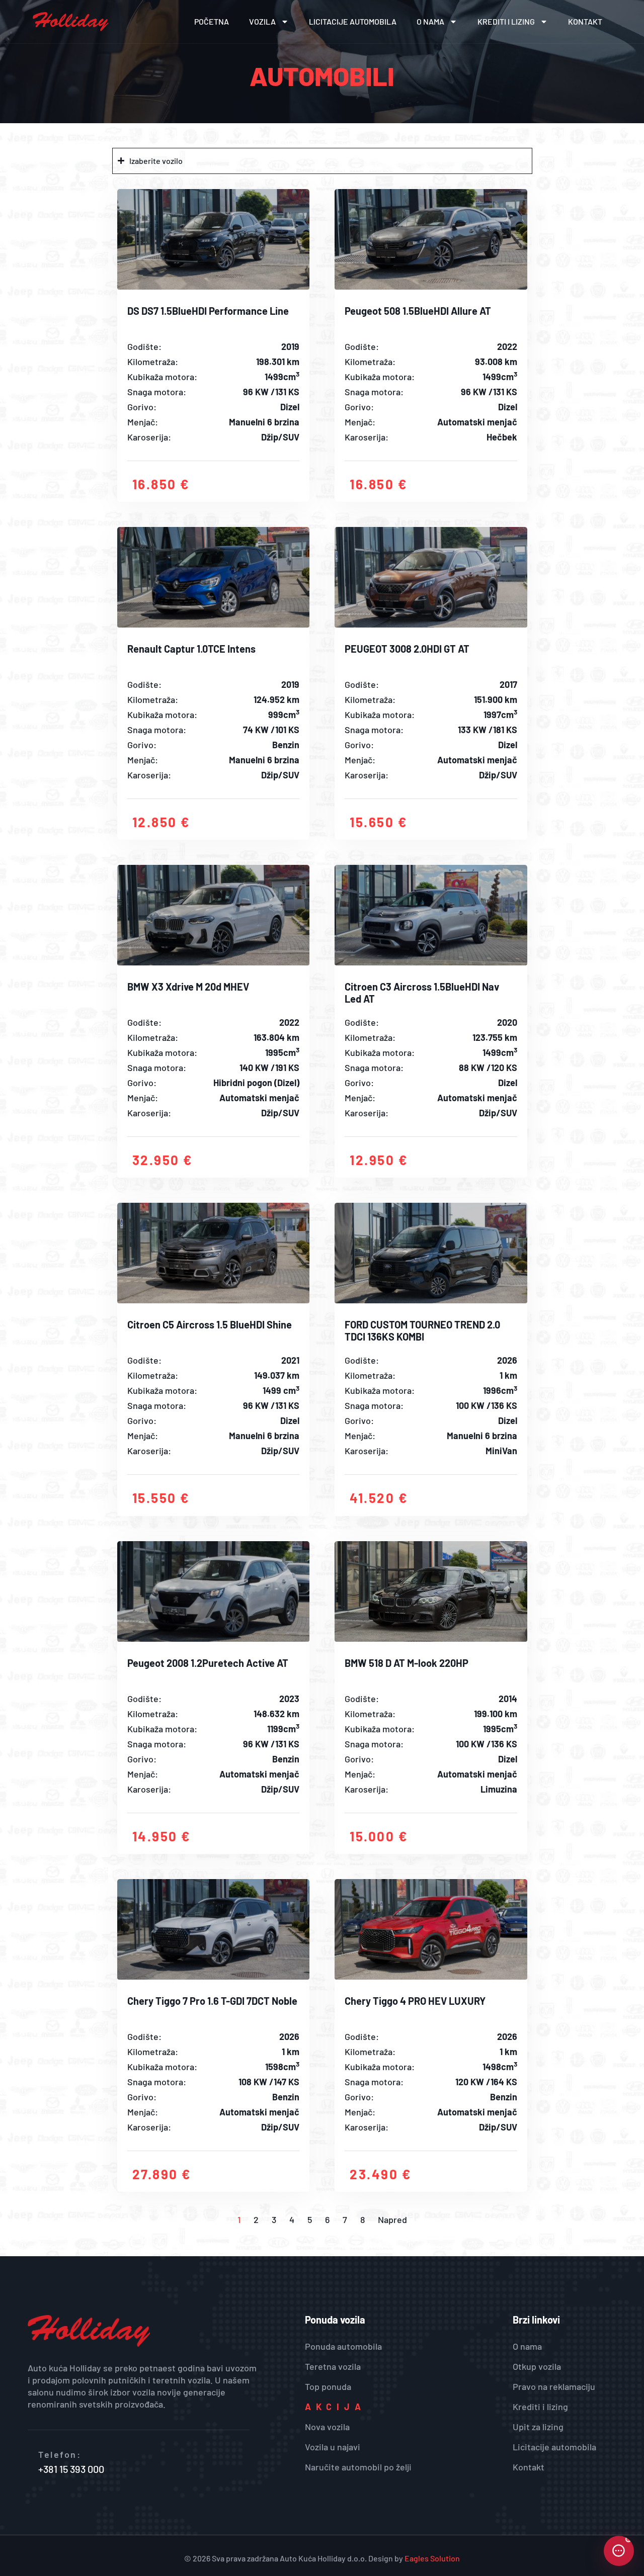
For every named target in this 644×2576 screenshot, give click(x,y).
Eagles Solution (432, 2558)
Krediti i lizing (506, 21)
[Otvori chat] (619, 2551)
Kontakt (585, 21)
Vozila (262, 21)
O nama (430, 21)
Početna (212, 21)
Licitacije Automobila (353, 21)
